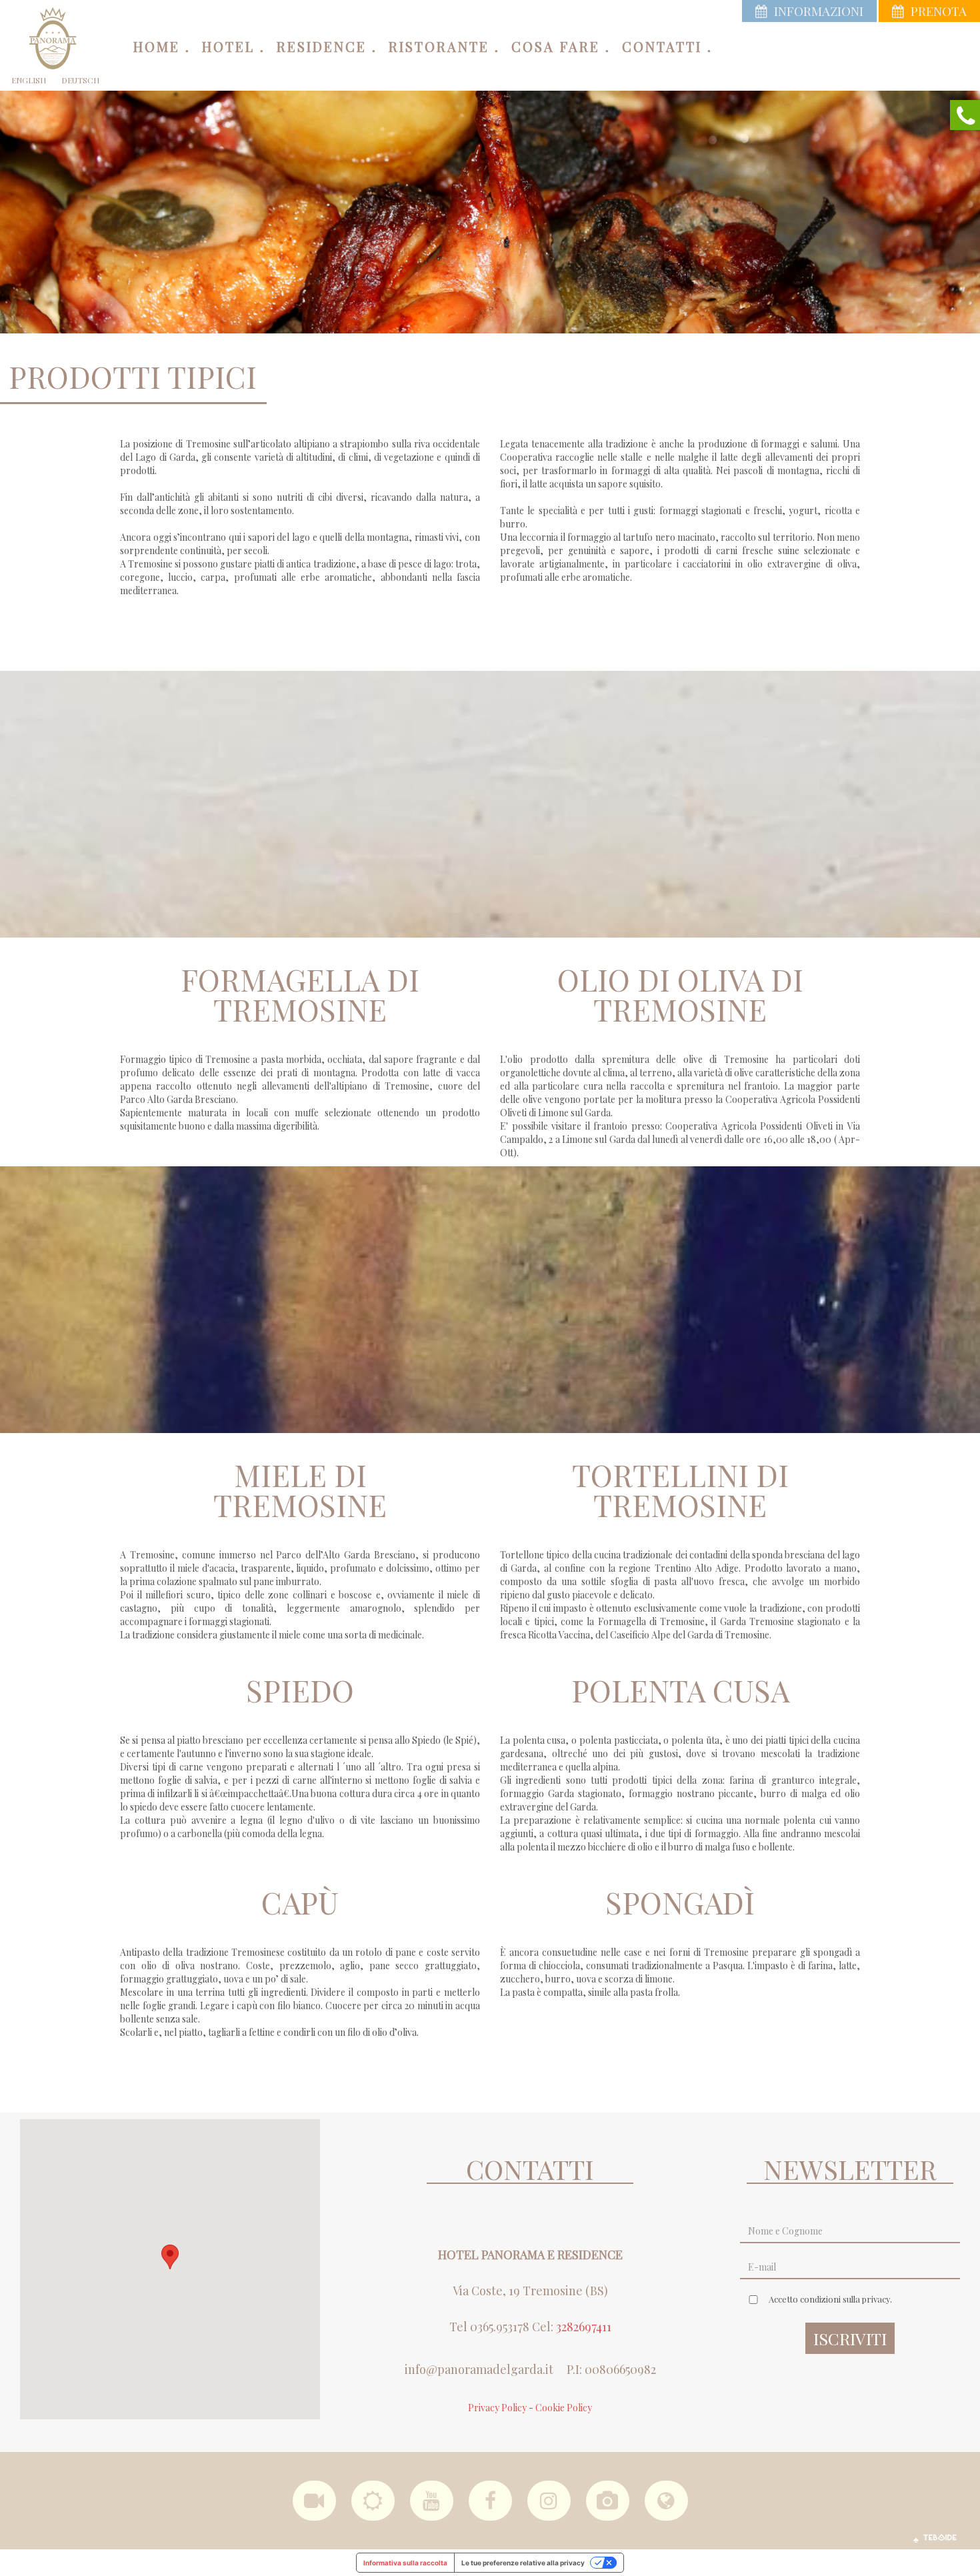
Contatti (662, 46)
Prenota (939, 11)
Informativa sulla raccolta (405, 2563)
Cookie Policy (564, 2408)
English (29, 80)
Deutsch (80, 80)
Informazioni (819, 11)
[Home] (53, 37)
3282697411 (584, 2327)
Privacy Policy (497, 2408)
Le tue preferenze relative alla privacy (523, 2563)
